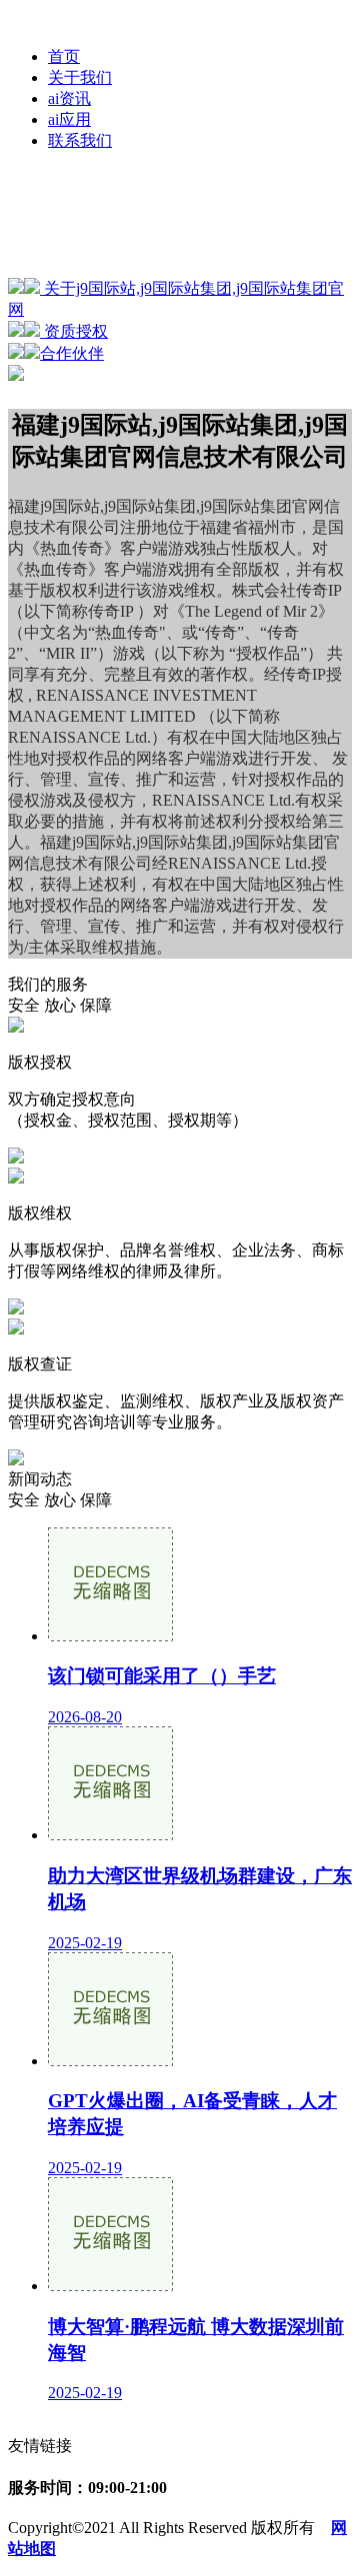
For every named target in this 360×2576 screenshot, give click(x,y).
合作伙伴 (72, 353)
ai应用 (69, 119)
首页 (64, 56)
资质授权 (74, 331)
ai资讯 (69, 98)
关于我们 (80, 77)
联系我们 (80, 140)
